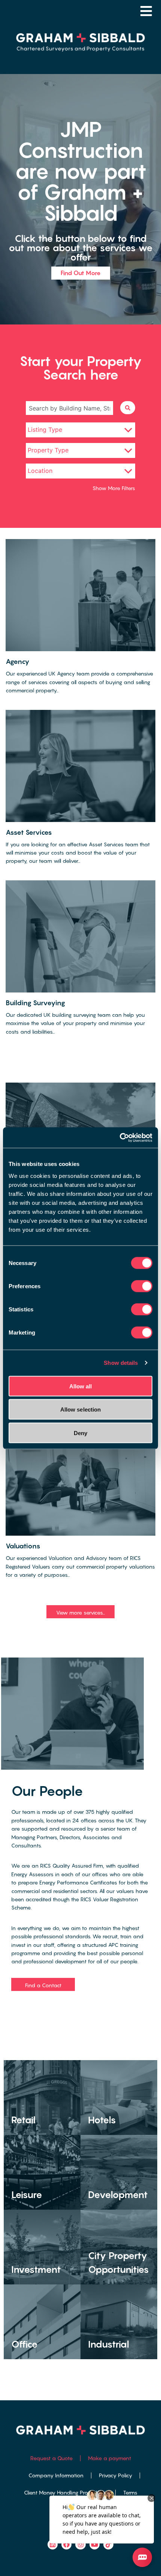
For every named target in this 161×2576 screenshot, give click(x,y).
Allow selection (81, 1409)
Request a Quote (51, 2458)
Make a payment (110, 2458)
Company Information (56, 2475)
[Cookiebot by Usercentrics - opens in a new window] (120, 1138)
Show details (121, 1363)
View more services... (80, 1612)
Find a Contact (43, 1985)
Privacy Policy (116, 2475)
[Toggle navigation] (146, 11)
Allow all (81, 1386)
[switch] (142, 1286)
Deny (80, 1433)
